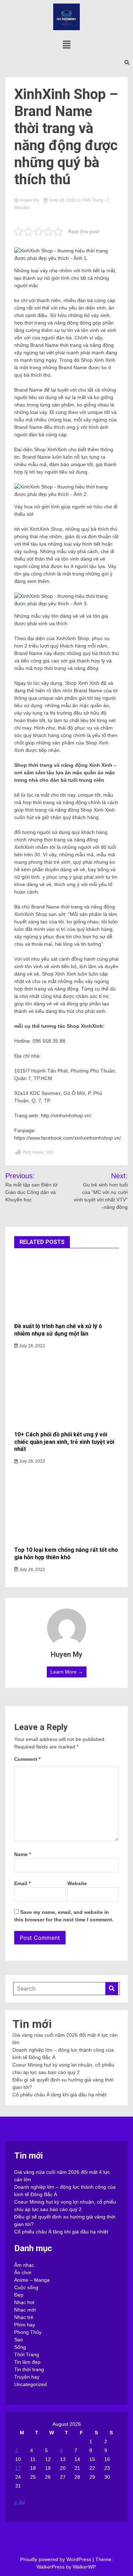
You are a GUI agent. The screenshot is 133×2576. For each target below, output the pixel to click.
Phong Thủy (28, 2332)
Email (22, 1883)
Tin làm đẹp (27, 2362)
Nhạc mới (25, 2310)
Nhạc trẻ (24, 2317)
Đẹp (19, 2295)
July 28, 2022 (32, 1346)
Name (23, 1854)
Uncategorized (31, 2384)
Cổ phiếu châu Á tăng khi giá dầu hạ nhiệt (59, 2095)
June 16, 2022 (62, 200)
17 (18, 2468)
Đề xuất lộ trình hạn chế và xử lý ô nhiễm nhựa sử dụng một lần (58, 1330)
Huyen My (29, 200)
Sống (20, 2347)
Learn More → (67, 1672)
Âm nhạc (24, 2265)
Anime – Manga (32, 2280)
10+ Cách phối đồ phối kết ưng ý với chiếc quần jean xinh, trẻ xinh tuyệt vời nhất (64, 1442)
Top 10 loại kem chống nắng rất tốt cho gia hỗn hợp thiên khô (66, 1554)
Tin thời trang (29, 2369)
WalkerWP (84, 2567)
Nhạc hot (24, 2302)
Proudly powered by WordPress (56, 2559)
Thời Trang (93, 200)
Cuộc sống (26, 2287)
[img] (67, 45)
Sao (19, 2340)
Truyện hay (27, 2377)
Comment (27, 1759)
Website (77, 1883)
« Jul (20, 2502)
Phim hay (25, 2325)
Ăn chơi (23, 2272)
